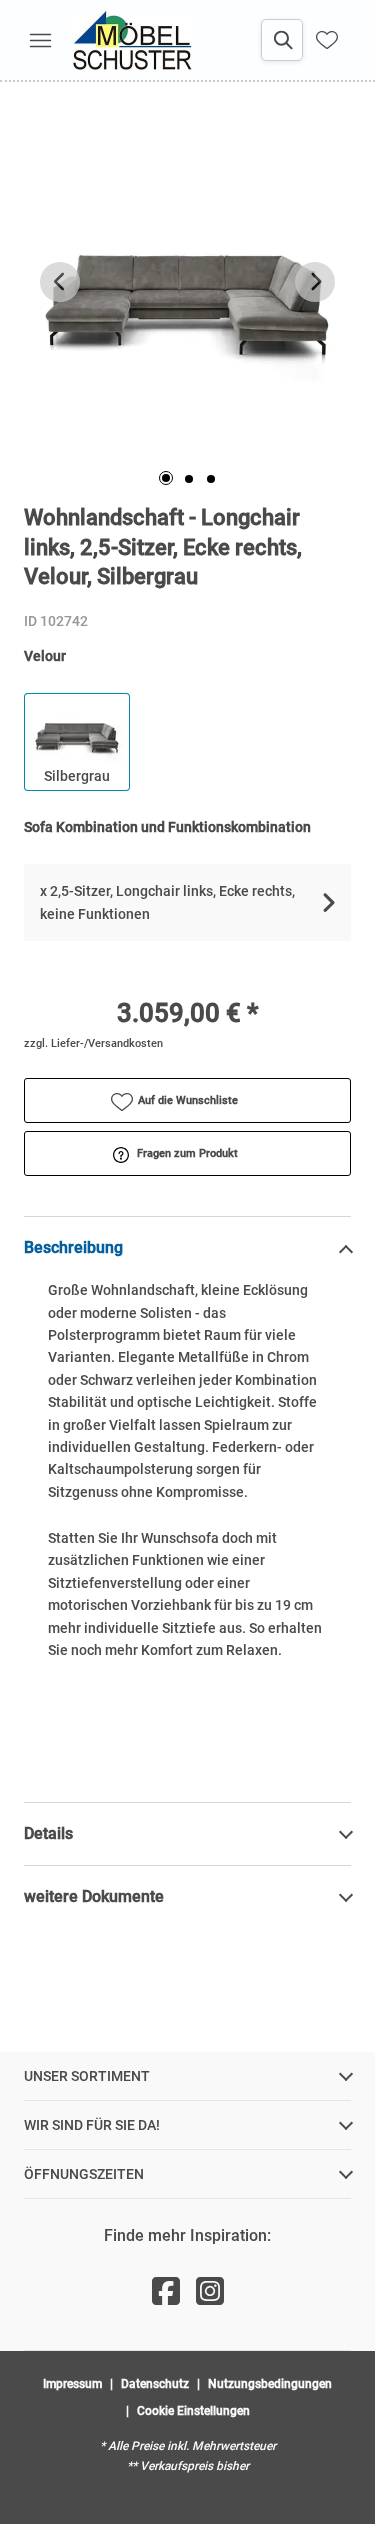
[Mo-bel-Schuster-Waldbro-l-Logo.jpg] (132, 40)
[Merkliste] (327, 40)
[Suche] (282, 40)
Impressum (72, 2384)
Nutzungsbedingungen (270, 2384)
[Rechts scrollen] (315, 282)
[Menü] (40, 40)
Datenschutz (155, 2384)
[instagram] (210, 2292)
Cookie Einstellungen (193, 2411)
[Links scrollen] (60, 282)
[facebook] (166, 2292)
